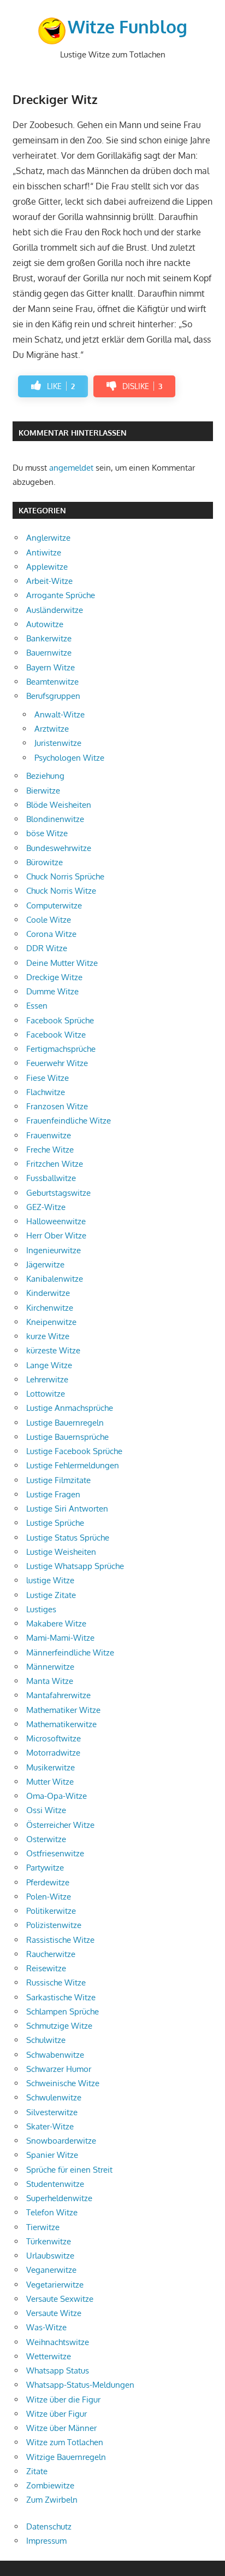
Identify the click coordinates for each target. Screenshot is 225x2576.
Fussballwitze (51, 1178)
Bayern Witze (51, 667)
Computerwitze (54, 905)
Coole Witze (49, 920)
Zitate (37, 2471)
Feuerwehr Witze (57, 1063)
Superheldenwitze (59, 2198)
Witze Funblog (128, 27)
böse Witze (47, 833)
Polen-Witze (49, 1897)
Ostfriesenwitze (55, 1853)
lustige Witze (50, 1580)
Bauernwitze (49, 653)
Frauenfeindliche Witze (69, 1121)
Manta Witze (50, 1681)
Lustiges (41, 1609)
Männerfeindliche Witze (70, 1652)
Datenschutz (49, 2526)
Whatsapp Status (58, 2371)
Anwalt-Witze (60, 714)
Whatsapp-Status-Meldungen (80, 2385)
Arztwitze (52, 729)
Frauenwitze (49, 1135)
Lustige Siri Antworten (67, 1509)
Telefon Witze (52, 2212)
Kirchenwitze (50, 1308)
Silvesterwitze (52, 2112)
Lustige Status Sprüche (68, 1538)
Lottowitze (46, 1394)
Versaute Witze (54, 2313)
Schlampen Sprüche (63, 2011)
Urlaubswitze (50, 2256)
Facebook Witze (56, 1035)
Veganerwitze (51, 2270)
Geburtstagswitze (58, 1193)
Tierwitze (43, 2227)
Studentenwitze (55, 2184)
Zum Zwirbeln (52, 2500)
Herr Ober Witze (56, 1235)
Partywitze (45, 1868)
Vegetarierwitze (55, 2285)
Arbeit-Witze (49, 581)
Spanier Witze (52, 2155)
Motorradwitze (53, 1753)
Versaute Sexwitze (60, 2299)
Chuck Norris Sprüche (65, 876)
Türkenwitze (49, 2241)
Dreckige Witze (54, 977)
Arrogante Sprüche (61, 595)
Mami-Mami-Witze (60, 1638)
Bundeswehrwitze (59, 848)
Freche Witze (50, 1150)
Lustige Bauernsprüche (67, 1437)
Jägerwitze (45, 1264)
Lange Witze (49, 1365)
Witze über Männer (61, 2428)
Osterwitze (46, 1839)
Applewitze (47, 567)
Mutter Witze (50, 1782)
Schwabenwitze (55, 2055)
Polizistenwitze (54, 1925)
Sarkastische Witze (61, 1997)
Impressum (46, 2541)
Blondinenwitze (55, 819)
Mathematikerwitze (61, 1724)
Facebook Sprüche (60, 1020)
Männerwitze (50, 1667)
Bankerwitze (49, 638)
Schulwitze (46, 2040)
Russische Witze (56, 1982)
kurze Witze (48, 1336)
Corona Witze (51, 934)
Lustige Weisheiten (61, 1552)
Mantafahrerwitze (58, 1695)
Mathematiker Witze (63, 1710)
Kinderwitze (48, 1293)
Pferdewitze (48, 1882)
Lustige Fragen (53, 1494)
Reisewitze (46, 1968)
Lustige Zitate (51, 1595)
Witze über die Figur (63, 2400)
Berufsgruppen (53, 696)
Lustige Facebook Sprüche (74, 1451)
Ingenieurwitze (54, 1250)
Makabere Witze (56, 1623)
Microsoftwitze (54, 1738)
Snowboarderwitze (61, 2141)
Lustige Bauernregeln (65, 1423)
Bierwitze (43, 791)
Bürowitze (45, 862)
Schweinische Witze (63, 2083)
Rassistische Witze (60, 1940)
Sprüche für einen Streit (69, 2170)
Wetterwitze (49, 2356)
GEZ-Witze (46, 1207)
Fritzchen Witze (55, 1164)
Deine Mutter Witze (62, 963)
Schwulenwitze (54, 2097)
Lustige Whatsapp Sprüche (75, 1566)
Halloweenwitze (56, 1221)
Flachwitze (46, 1092)
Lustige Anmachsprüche (70, 1408)
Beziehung (45, 776)
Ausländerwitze (55, 610)
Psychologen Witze (69, 758)
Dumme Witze (52, 991)
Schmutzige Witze (59, 2026)
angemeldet (71, 468)
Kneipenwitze (51, 1322)
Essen (37, 1006)
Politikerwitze (51, 1911)
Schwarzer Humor (59, 2069)
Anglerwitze (48, 538)
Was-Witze (46, 2327)
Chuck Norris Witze (61, 891)
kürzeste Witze (53, 1350)
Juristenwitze (58, 743)
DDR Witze (47, 948)
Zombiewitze (50, 2485)
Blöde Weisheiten (59, 805)
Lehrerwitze (47, 1379)
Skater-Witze (50, 2126)
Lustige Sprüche (55, 1523)
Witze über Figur (57, 2414)
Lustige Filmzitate (58, 1480)
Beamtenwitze (52, 682)
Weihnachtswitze (58, 2342)
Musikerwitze (51, 1767)
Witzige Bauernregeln (66, 2457)
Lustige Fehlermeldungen (73, 1465)
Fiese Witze (48, 1078)
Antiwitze (44, 552)
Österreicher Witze (60, 1825)
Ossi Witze (46, 1810)
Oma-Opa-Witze (57, 1796)
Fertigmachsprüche (61, 1049)
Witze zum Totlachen (65, 2442)
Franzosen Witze (57, 1106)
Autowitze (45, 624)
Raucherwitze (51, 1954)
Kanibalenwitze (55, 1279)
